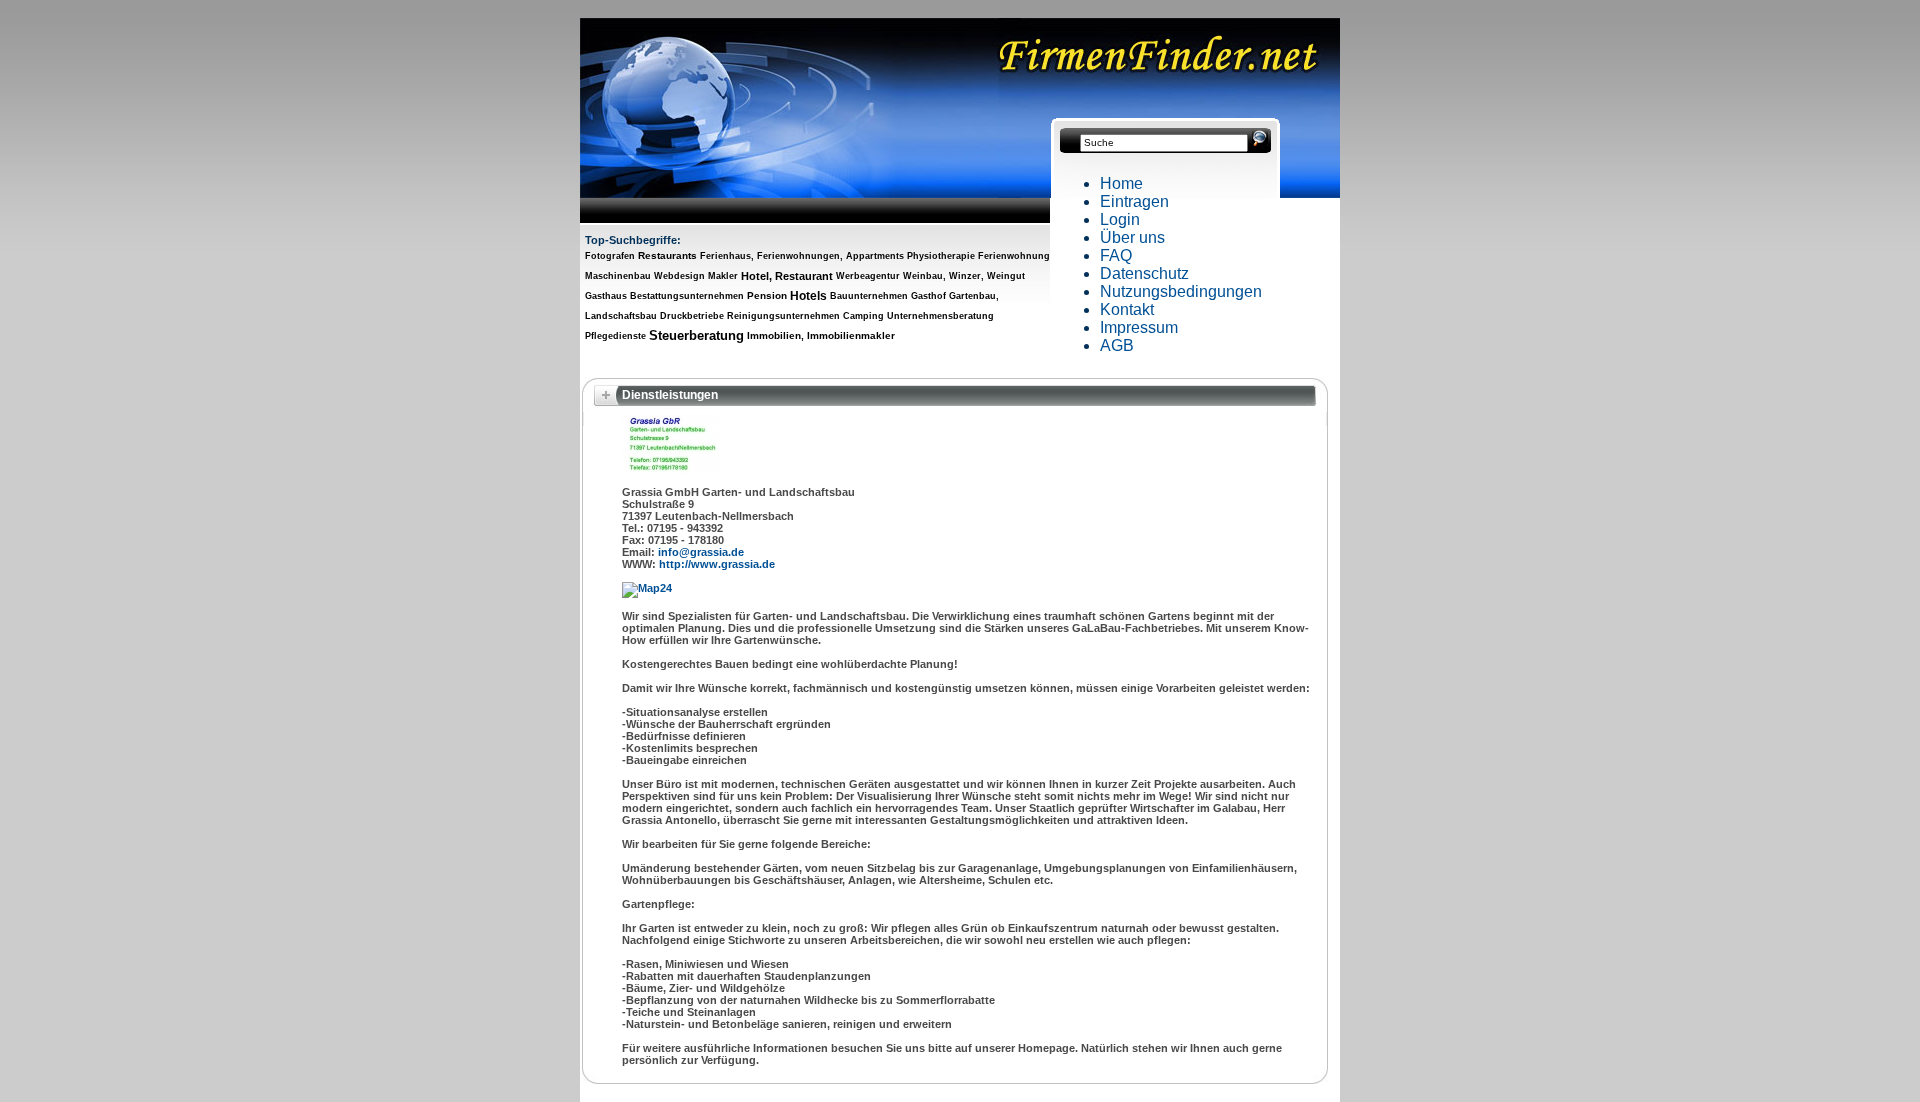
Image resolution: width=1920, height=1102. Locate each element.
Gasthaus (606, 296)
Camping (863, 316)
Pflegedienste (615, 336)
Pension (767, 295)
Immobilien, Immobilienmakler (821, 335)
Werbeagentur (868, 276)
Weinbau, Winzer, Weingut (964, 276)
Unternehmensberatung (940, 316)
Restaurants (667, 255)
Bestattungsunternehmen (687, 296)
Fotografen (610, 256)
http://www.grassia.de (717, 564)
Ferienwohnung (1014, 256)
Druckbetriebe (692, 316)
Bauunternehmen (869, 296)
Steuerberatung (696, 335)
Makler (723, 276)
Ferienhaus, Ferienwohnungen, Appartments (802, 256)
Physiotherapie (941, 256)
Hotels (808, 296)
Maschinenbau (618, 276)
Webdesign (679, 276)
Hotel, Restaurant (787, 276)
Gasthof (928, 296)
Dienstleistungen (670, 395)
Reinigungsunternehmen (783, 316)
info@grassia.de (701, 552)
